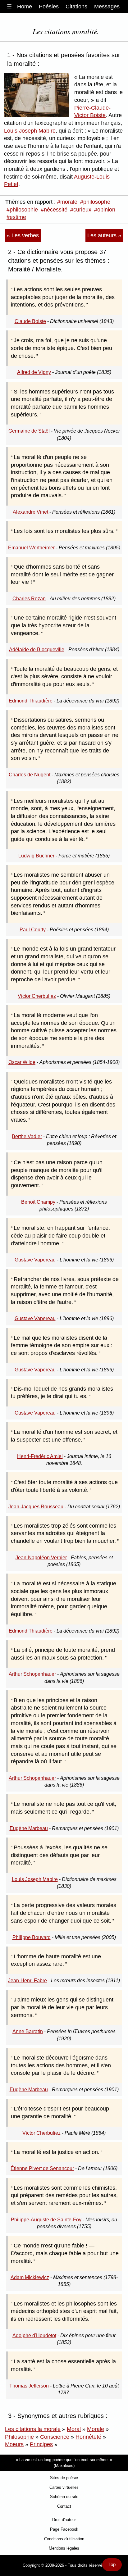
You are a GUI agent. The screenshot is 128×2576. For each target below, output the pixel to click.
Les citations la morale (33, 2429)
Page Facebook (64, 2529)
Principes (41, 2444)
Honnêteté (88, 2437)
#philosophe (95, 202)
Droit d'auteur (64, 2520)
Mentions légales (64, 2548)
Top (112, 2565)
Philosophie (19, 2437)
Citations (76, 7)
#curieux (81, 210)
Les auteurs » (104, 235)
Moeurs (14, 2444)
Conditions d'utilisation (64, 2539)
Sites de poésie (64, 2478)
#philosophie (22, 210)
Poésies (49, 7)
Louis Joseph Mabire (30, 131)
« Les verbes (23, 235)
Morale (96, 2429)
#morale (67, 202)
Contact (64, 2506)
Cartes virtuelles (64, 2487)
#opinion (105, 210)
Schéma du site (64, 2497)
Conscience (55, 2437)
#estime (16, 217)
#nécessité (54, 210)
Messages (107, 7)
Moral (74, 2429)
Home (25, 7)
